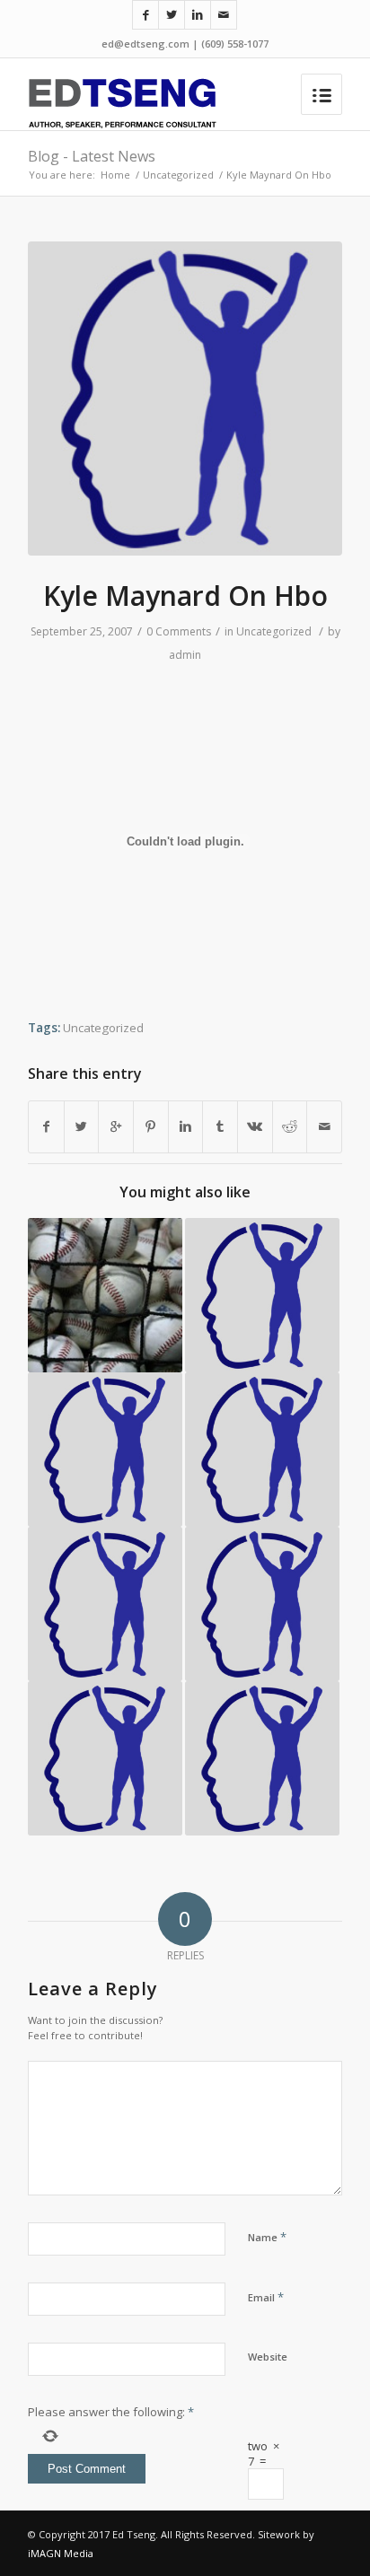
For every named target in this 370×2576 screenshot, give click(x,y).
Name (267, 2237)
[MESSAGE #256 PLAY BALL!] (105, 1295)
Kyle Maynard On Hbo (185, 596)
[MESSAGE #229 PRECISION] (262, 1604)
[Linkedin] (198, 15)
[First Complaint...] (262, 1295)
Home (115, 175)
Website (268, 2357)
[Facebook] (145, 15)
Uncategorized (178, 175)
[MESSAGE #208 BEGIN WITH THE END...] (262, 1758)
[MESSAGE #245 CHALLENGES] (262, 1450)
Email (266, 2297)
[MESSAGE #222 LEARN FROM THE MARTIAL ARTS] (105, 1758)
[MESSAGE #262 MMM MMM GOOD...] (105, 1604)
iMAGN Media (61, 2553)
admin (185, 655)
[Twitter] (172, 15)
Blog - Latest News (92, 156)
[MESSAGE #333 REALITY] (105, 1450)
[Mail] (224, 15)
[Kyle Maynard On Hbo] (185, 399)
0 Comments (179, 631)
